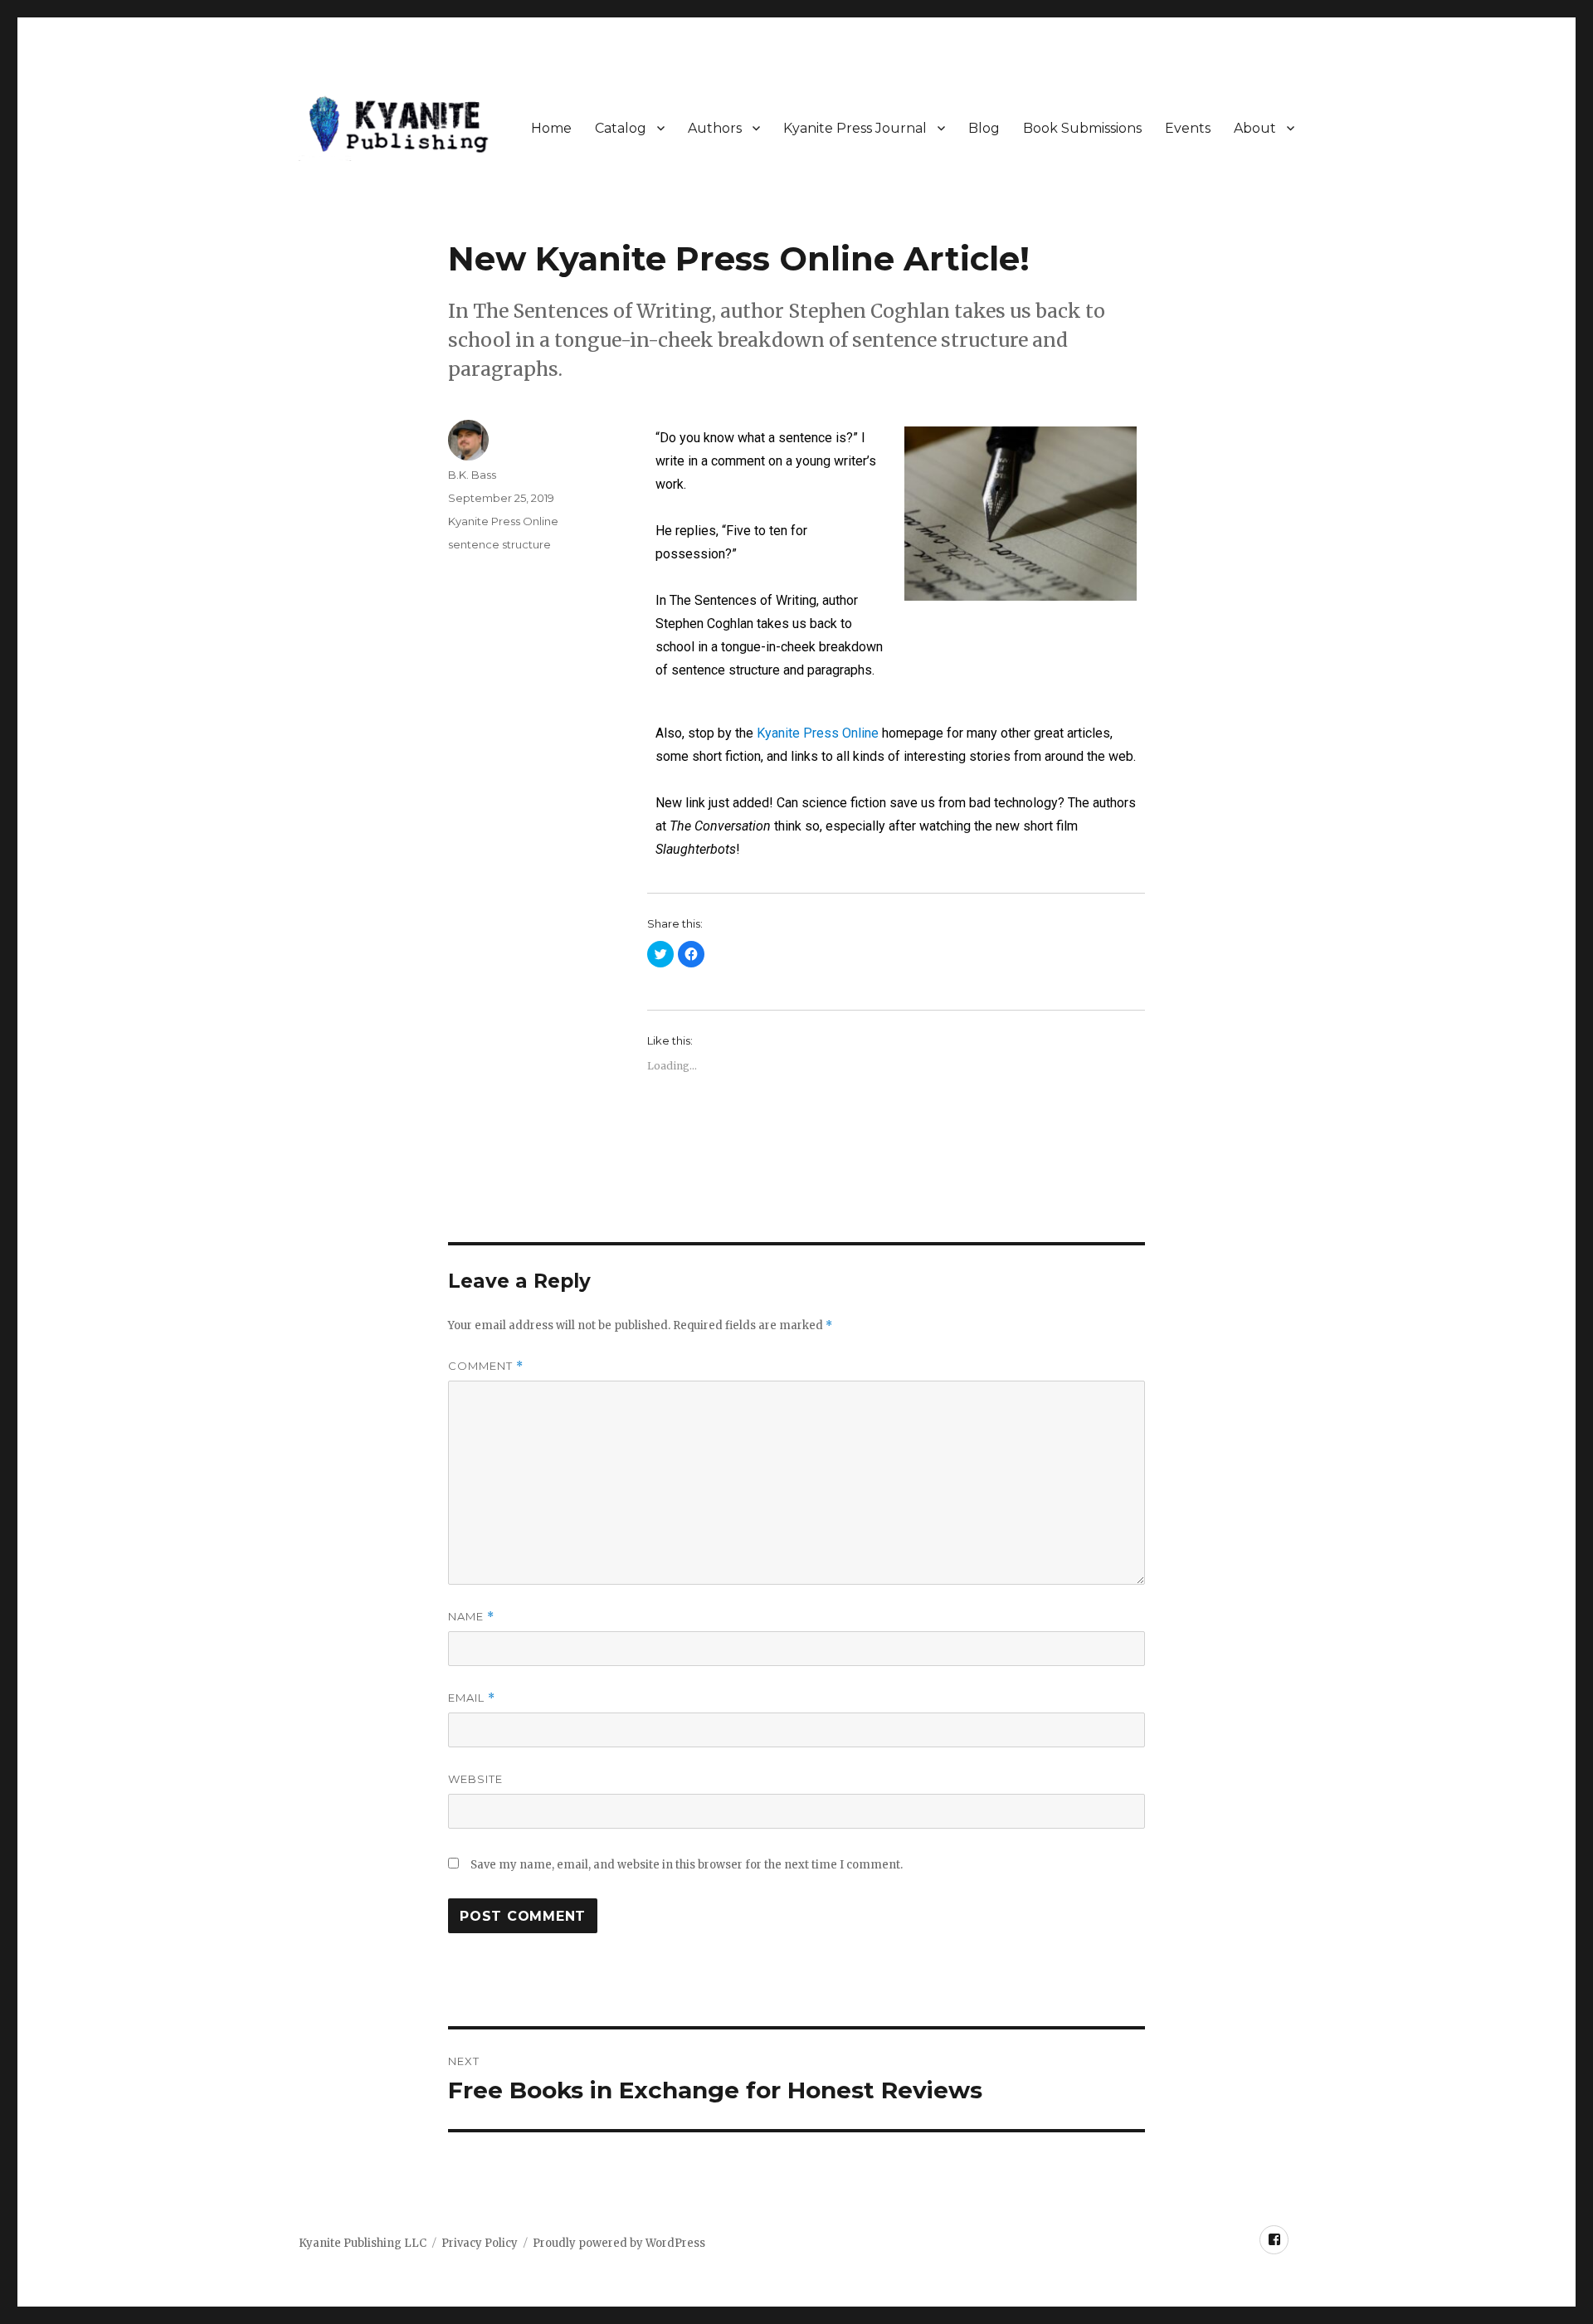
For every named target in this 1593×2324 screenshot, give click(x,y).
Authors (715, 128)
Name (471, 1617)
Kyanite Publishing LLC (363, 2243)
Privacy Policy (480, 2243)
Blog (984, 128)
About (1255, 128)
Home (551, 128)
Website (475, 1779)
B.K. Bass (472, 475)
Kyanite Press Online (818, 733)
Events (1188, 128)
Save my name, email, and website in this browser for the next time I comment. (687, 1865)
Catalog (621, 128)
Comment (486, 1366)
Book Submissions (1082, 128)
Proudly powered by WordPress (619, 2243)
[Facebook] (1274, 2240)
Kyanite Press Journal (855, 128)
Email (472, 1698)
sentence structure (499, 544)
